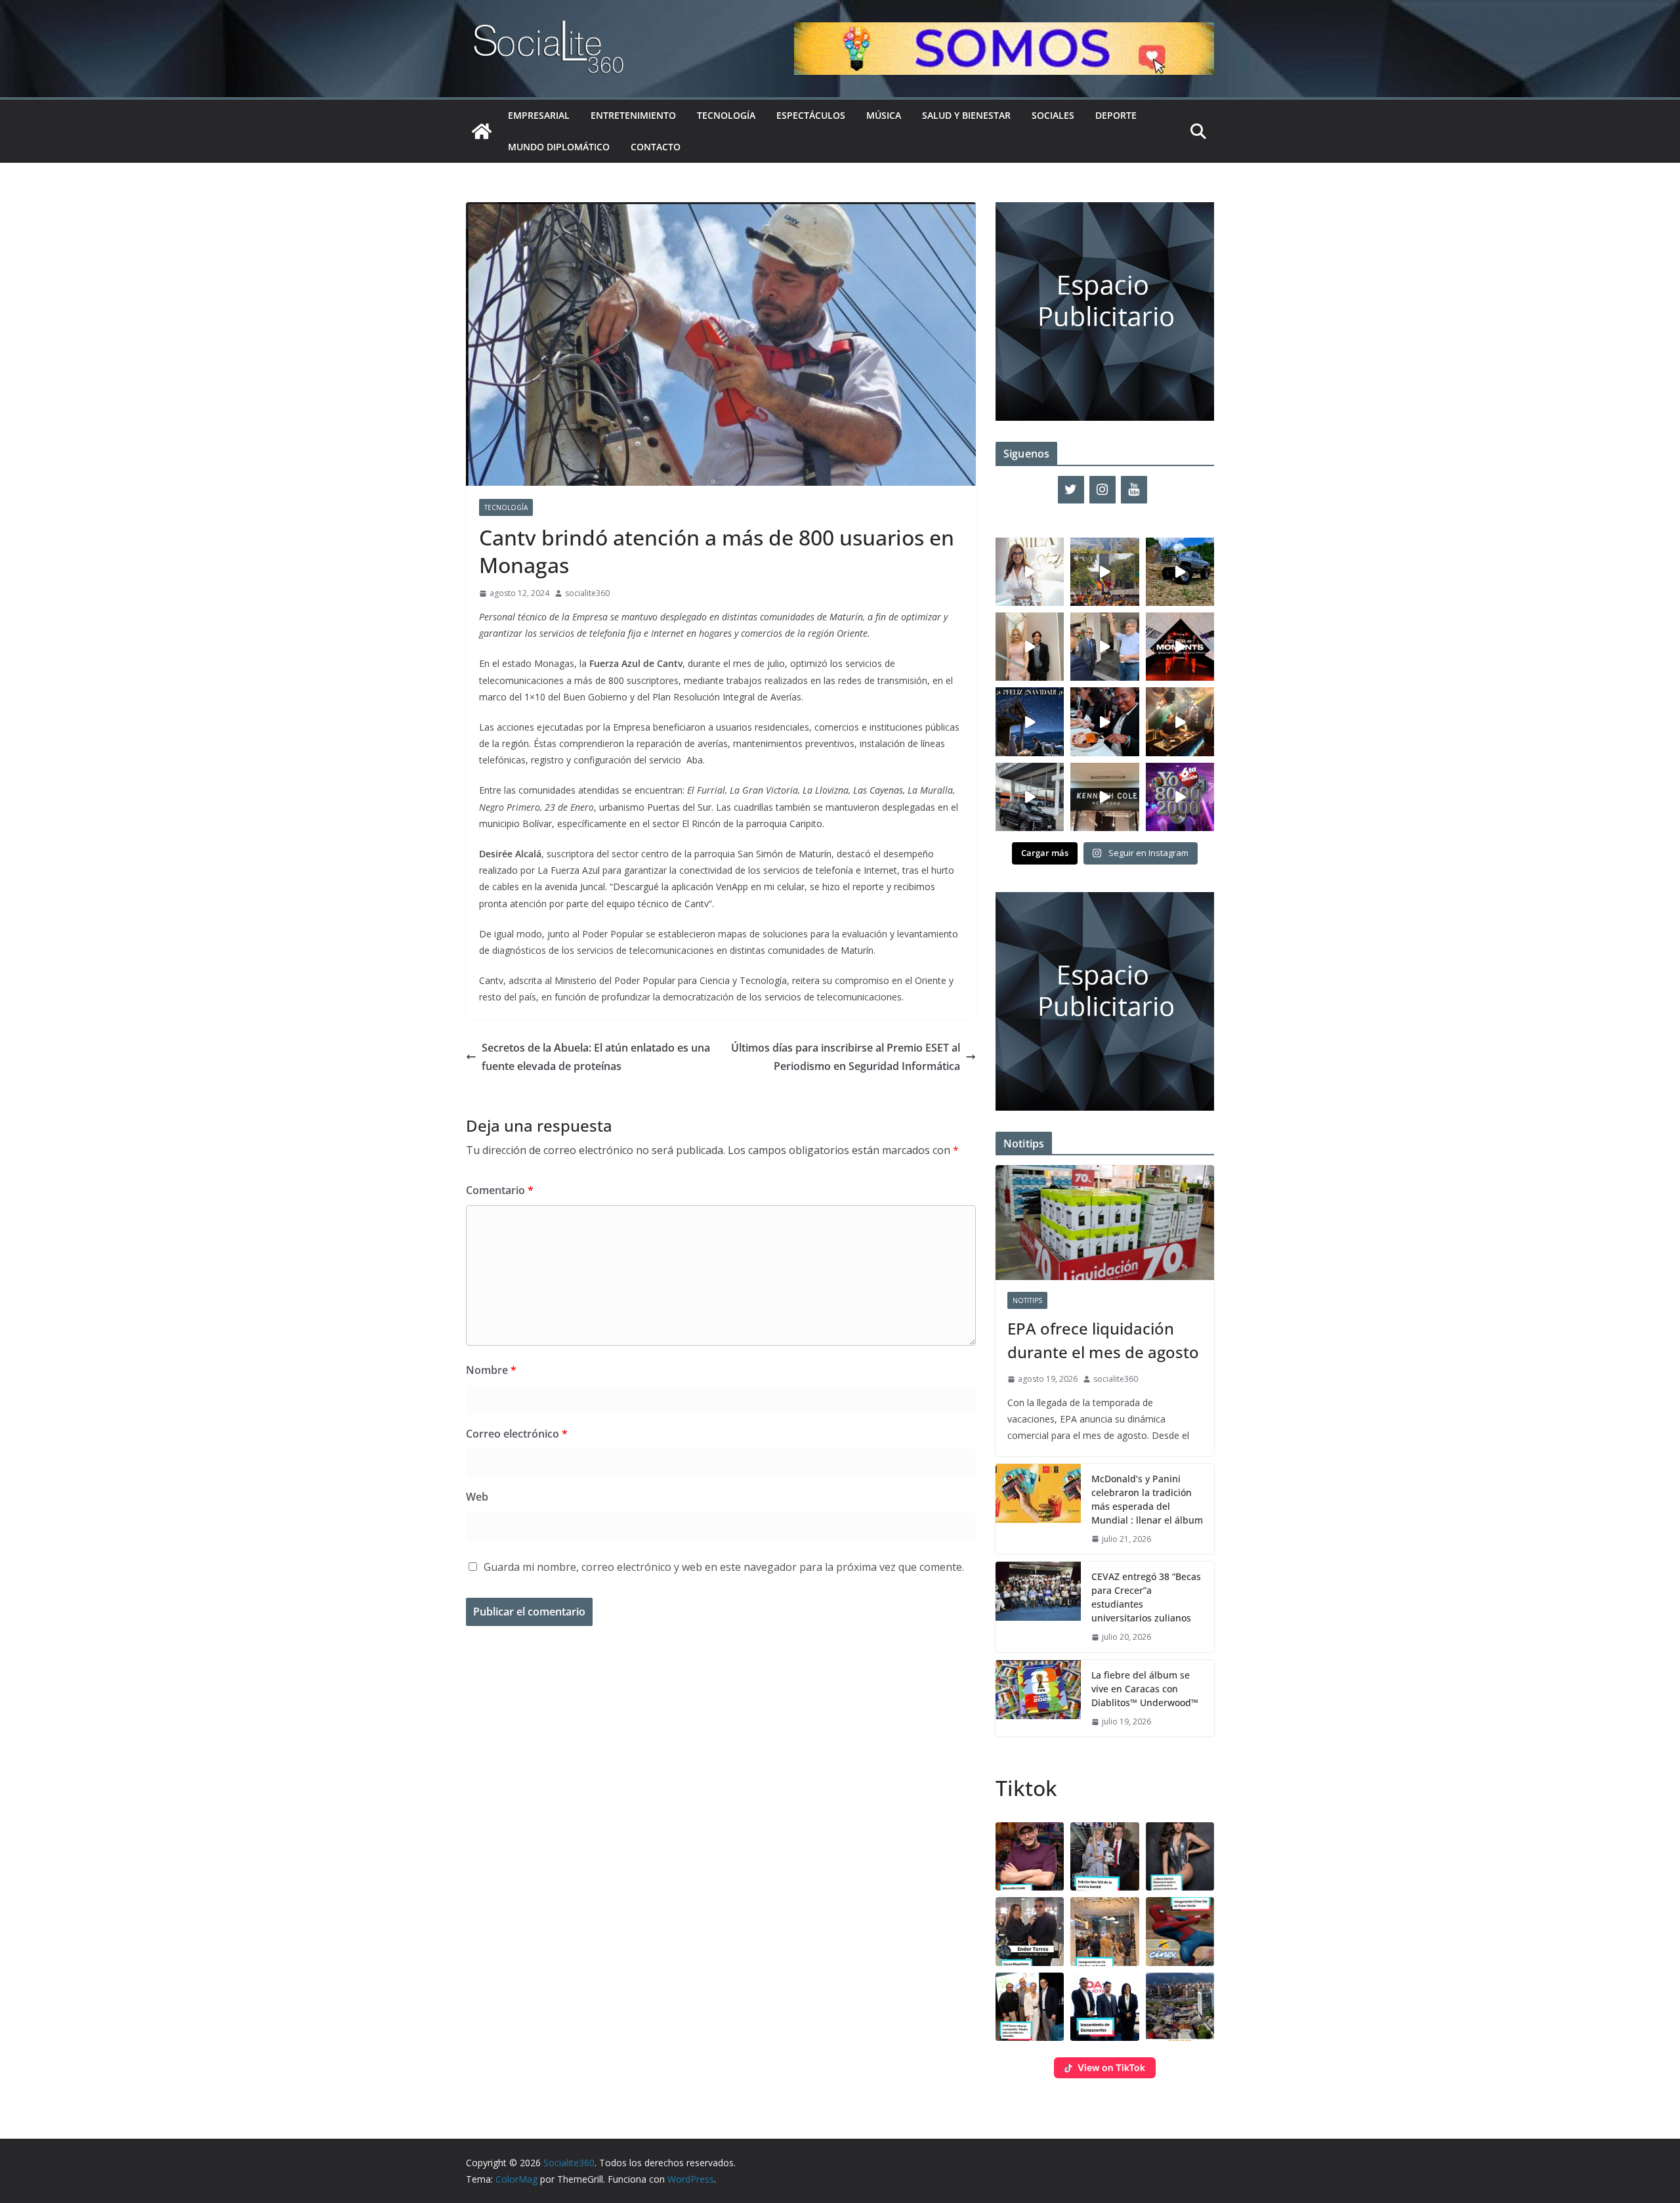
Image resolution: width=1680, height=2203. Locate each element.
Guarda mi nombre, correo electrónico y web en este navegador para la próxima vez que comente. (724, 1567)
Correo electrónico (517, 1434)
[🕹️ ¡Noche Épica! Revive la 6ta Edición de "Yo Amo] (1180, 721)
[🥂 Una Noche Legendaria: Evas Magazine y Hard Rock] (1104, 721)
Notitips (1027, 1300)
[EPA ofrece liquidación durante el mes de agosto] (1105, 1223)
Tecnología (726, 115)
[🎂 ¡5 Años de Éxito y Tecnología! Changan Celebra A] (1030, 797)
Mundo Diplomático (559, 147)
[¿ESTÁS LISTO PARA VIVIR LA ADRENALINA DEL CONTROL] (1180, 572)
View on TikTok (1111, 2067)
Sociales (1053, 115)
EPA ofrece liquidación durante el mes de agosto (1103, 1340)
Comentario (500, 1190)
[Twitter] (1071, 490)
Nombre (491, 1370)
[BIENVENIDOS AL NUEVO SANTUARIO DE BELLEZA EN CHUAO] (1030, 572)
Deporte (1116, 115)
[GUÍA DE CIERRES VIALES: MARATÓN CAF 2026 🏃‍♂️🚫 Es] (1104, 572)
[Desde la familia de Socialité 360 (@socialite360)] (1030, 721)
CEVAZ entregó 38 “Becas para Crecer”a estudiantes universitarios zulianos (1146, 1597)
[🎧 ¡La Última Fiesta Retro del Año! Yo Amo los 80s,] (1180, 797)
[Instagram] (1102, 490)
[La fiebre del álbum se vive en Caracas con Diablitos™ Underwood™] (1038, 1699)
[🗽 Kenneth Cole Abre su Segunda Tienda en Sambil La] (1104, 797)
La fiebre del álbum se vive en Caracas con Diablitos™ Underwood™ (1145, 1689)
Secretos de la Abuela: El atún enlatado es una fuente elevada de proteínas (596, 1057)
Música (884, 115)
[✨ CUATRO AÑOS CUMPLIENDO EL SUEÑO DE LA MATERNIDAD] (1030, 647)
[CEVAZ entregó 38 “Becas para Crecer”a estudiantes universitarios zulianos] (1038, 1607)
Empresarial (539, 115)
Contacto (656, 147)
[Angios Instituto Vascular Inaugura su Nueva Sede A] (1104, 647)
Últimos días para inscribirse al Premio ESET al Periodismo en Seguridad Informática (846, 1057)
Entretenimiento (633, 115)
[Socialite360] (482, 131)
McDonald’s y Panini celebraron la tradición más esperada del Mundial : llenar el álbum (1147, 1499)
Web (477, 1497)
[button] (1030, 1856)
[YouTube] (1134, 490)
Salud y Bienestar (966, 115)
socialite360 (587, 593)
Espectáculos (811, 115)
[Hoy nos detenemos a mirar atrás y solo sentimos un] (1180, 647)
